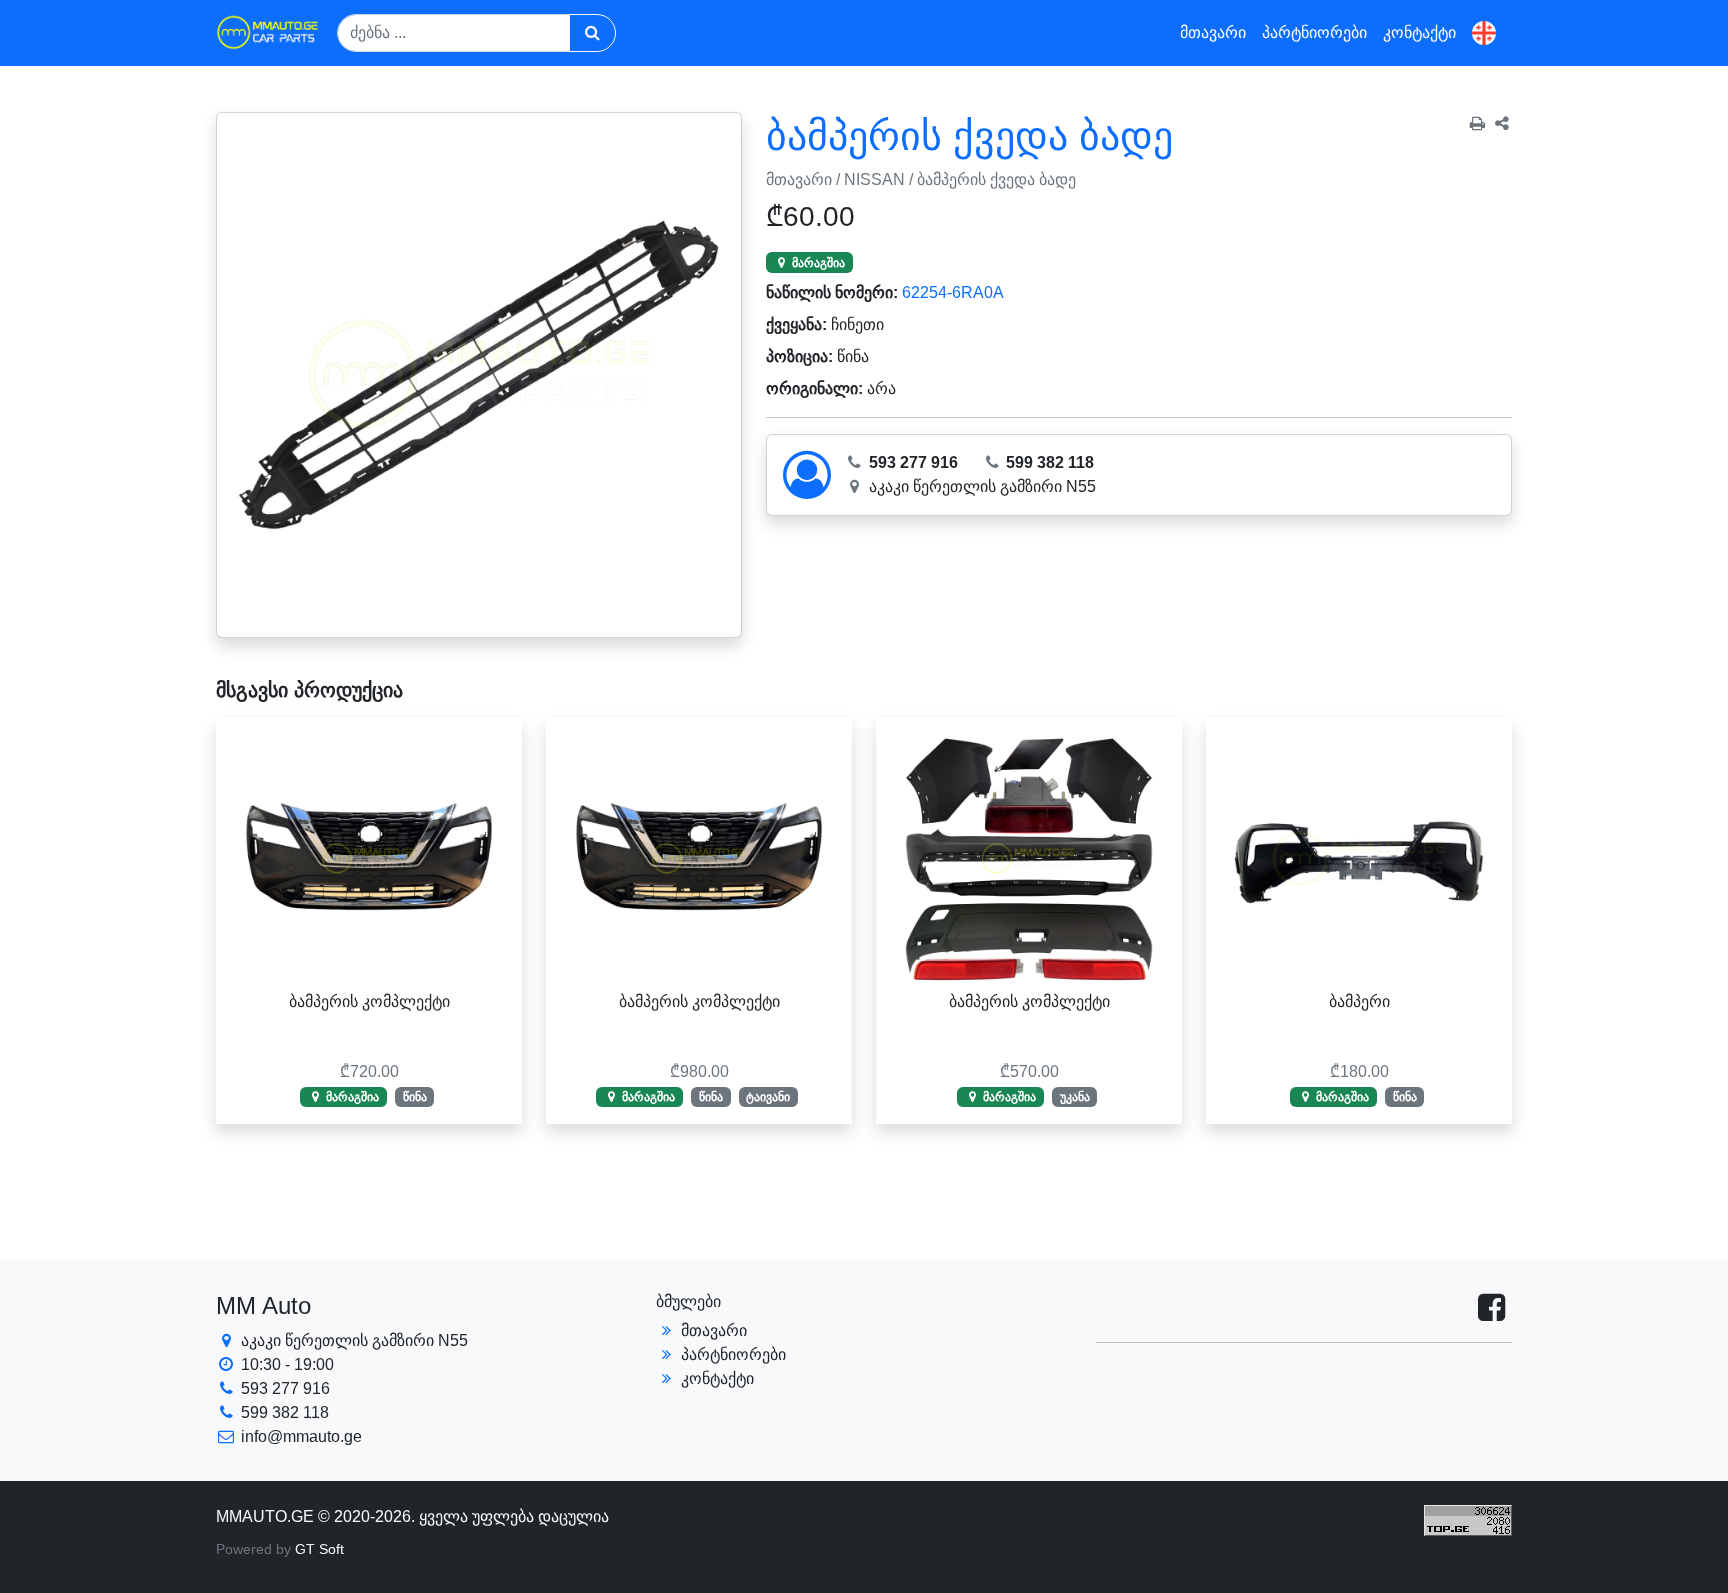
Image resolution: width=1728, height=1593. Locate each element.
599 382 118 (1048, 462)
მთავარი (1213, 32)
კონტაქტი (1419, 32)
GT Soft (319, 1549)
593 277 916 (911, 462)
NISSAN (874, 179)
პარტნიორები (1314, 32)
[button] (1484, 33)
